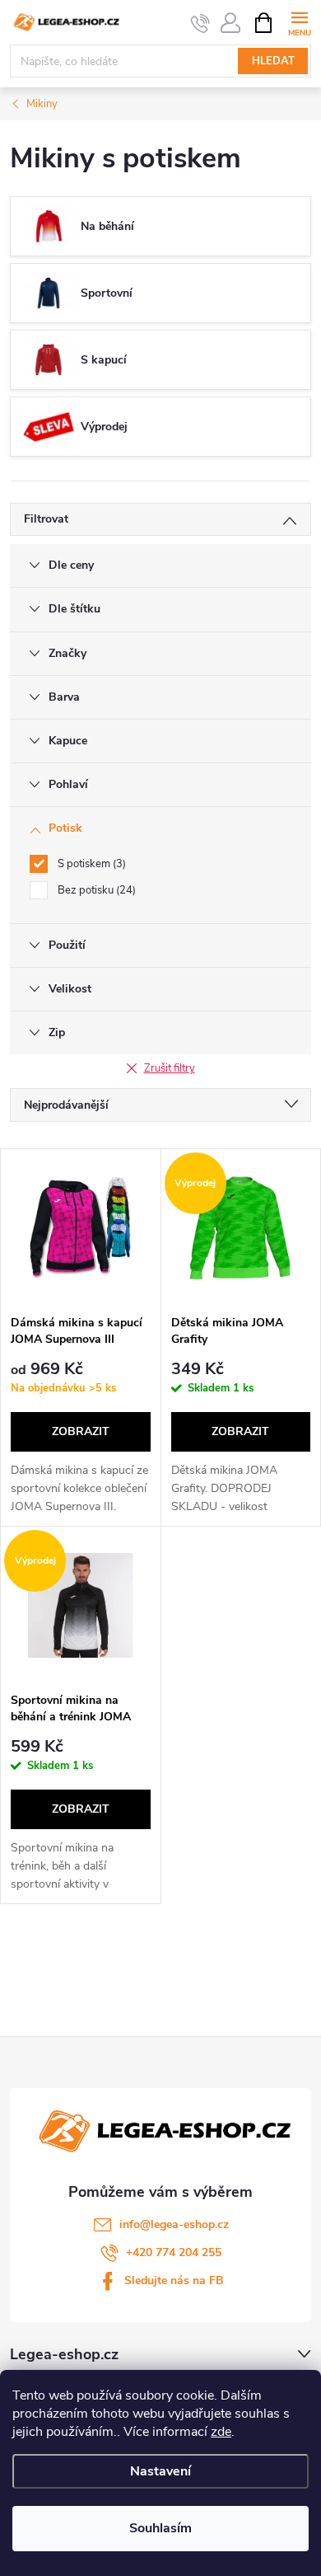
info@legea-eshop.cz (174, 2224)
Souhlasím (160, 2528)
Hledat (273, 61)
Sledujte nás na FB (174, 2280)
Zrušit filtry (170, 1068)
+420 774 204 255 (174, 2252)
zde (221, 2432)
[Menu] (299, 22)
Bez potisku (95, 890)
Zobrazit (81, 1431)
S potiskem (90, 864)
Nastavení (160, 2471)
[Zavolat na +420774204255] (200, 23)
